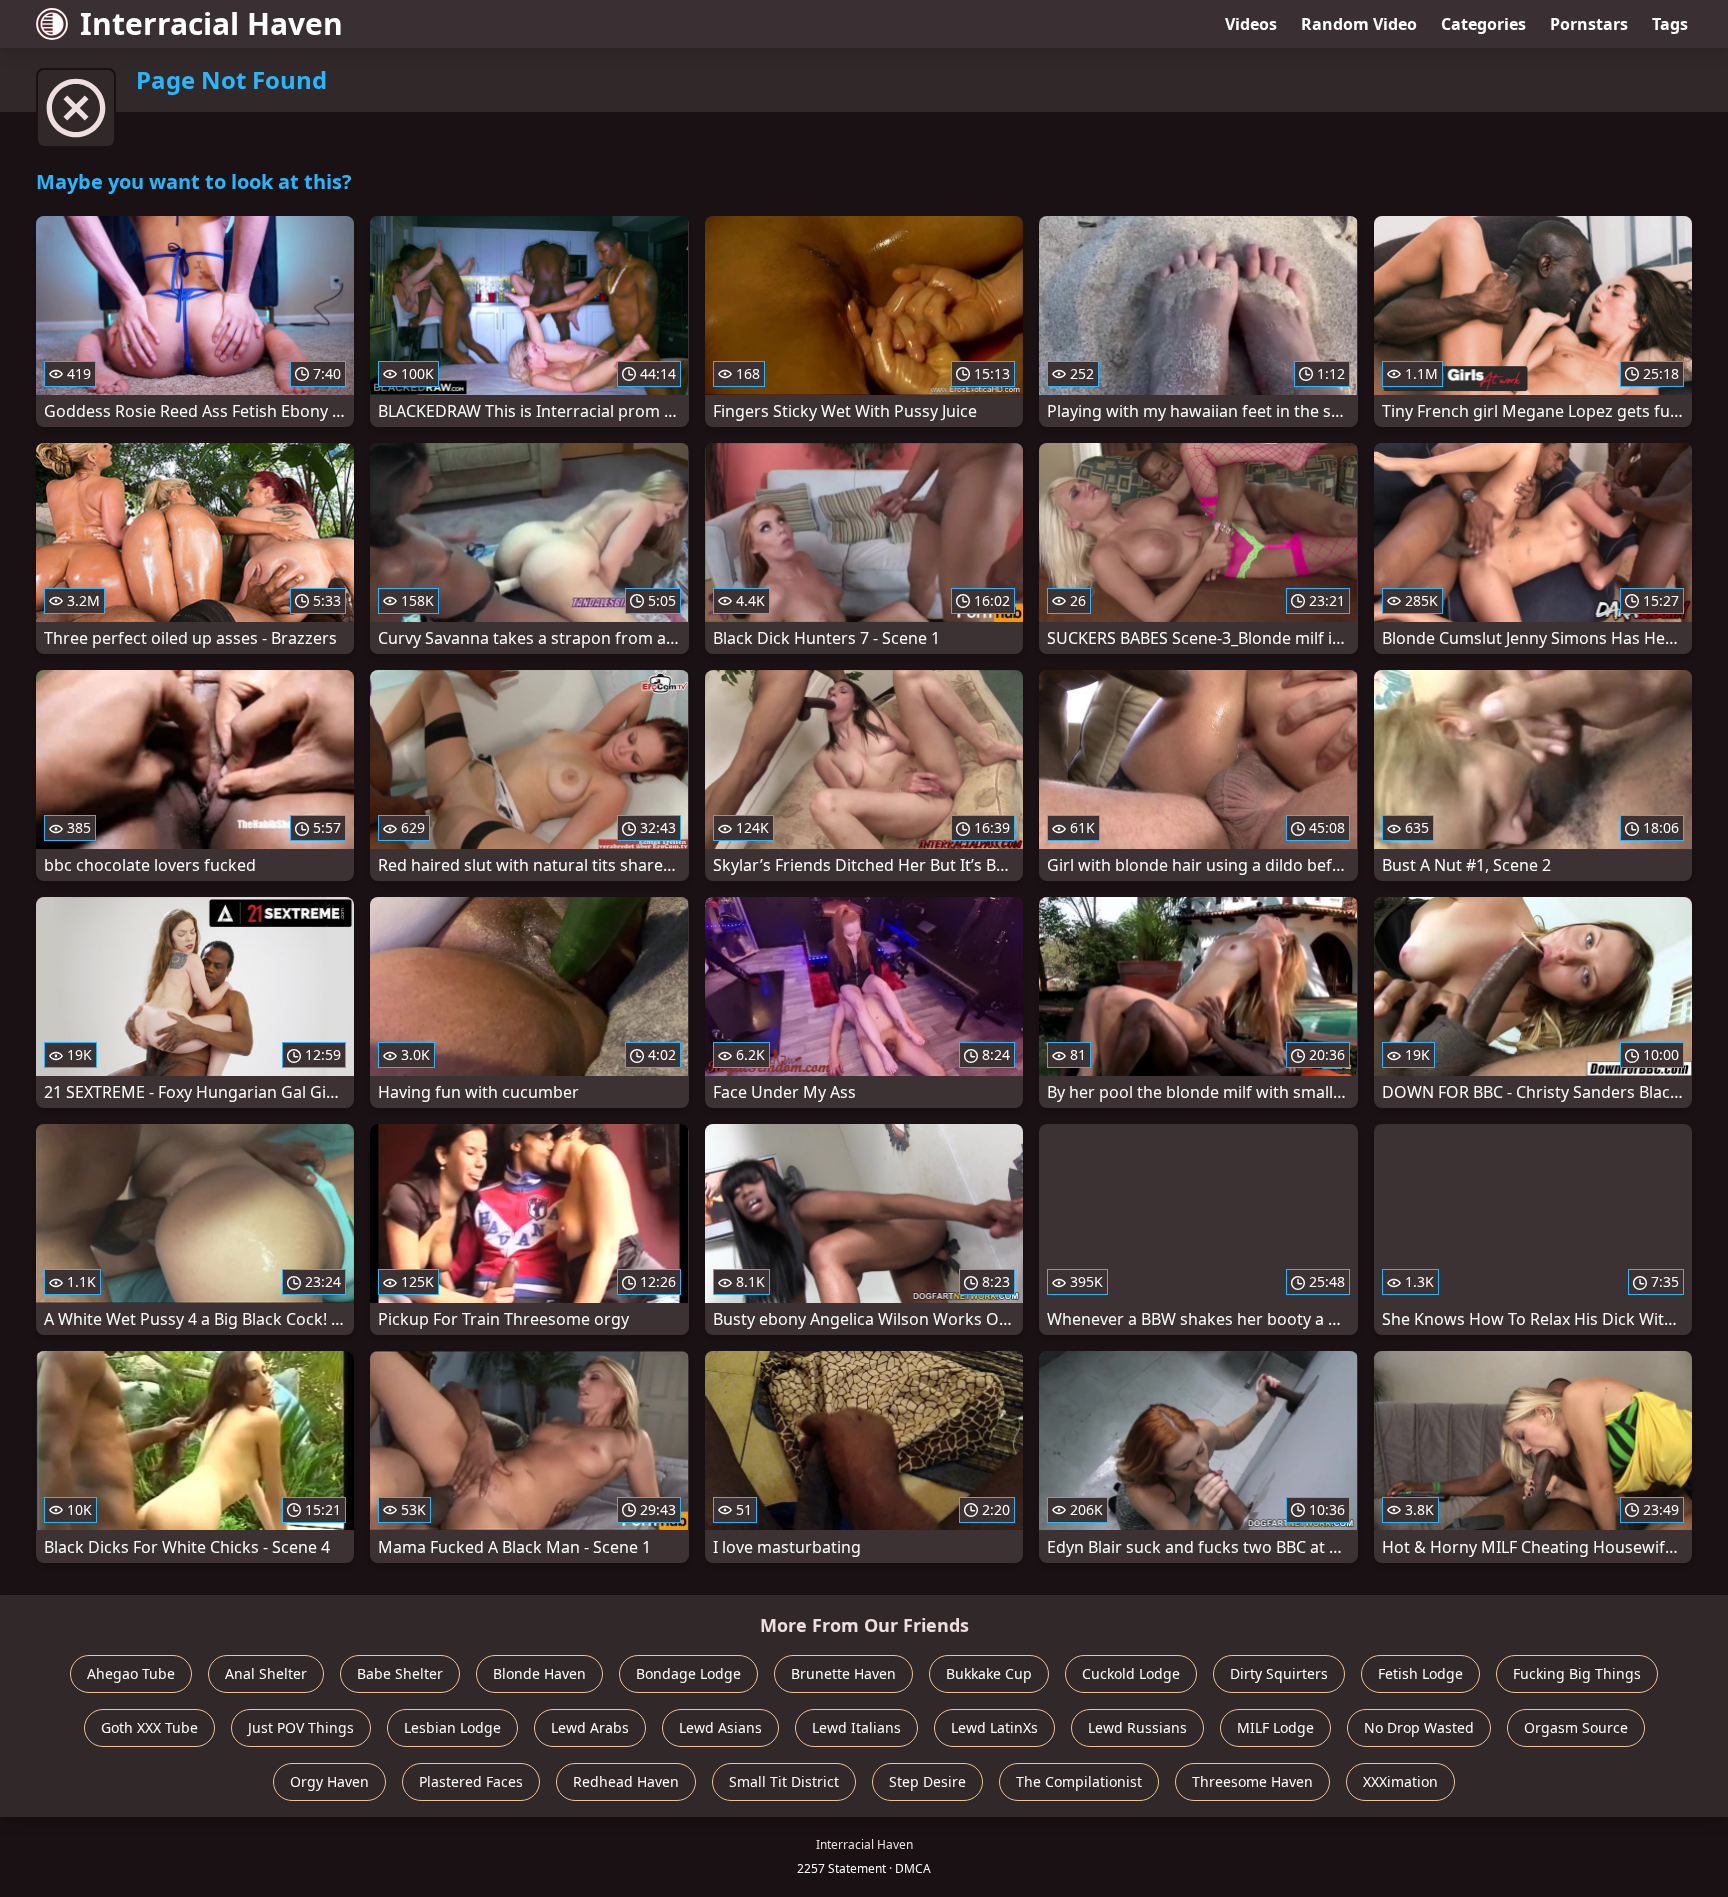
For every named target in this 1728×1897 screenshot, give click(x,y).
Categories (1483, 24)
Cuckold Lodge (1131, 1673)
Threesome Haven (1252, 1781)
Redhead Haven (626, 1781)
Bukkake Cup (989, 1673)
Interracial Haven (211, 23)
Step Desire (927, 1781)
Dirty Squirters (1279, 1673)
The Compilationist (1079, 1781)
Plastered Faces (471, 1781)
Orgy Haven (329, 1781)
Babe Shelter (400, 1673)
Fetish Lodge (1420, 1673)
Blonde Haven (539, 1673)
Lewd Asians (720, 1727)
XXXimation (1400, 1781)
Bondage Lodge (688, 1673)
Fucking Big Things (1577, 1673)
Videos (1251, 24)
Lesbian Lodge (452, 1727)
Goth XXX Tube (149, 1727)
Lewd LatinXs (994, 1727)
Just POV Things (301, 1727)
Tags (1670, 24)
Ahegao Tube (131, 1673)
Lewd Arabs (590, 1727)
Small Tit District (784, 1781)
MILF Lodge (1275, 1727)
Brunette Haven (843, 1673)
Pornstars (1589, 24)
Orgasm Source (1576, 1727)
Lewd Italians (856, 1727)
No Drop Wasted (1419, 1727)
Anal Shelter (266, 1673)
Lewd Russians (1137, 1727)
